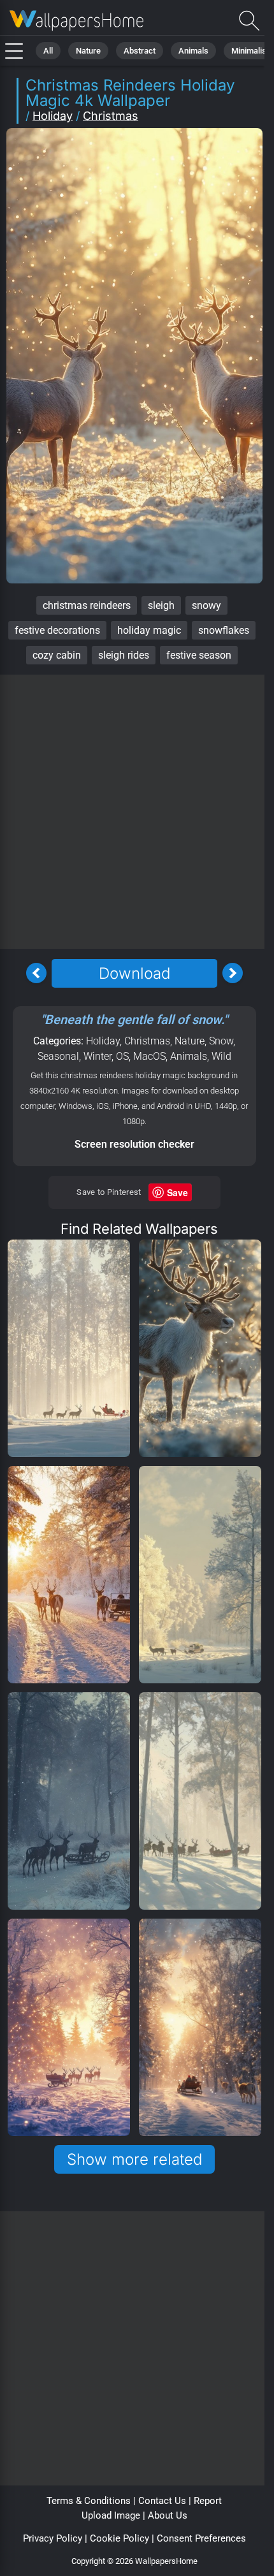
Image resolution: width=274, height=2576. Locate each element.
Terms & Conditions (89, 2501)
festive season (199, 655)
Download (134, 973)
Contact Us (162, 2501)
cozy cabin (57, 655)
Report (208, 2501)
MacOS (149, 1056)
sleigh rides (124, 655)
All (48, 51)
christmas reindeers (87, 605)
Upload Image (111, 2515)
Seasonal (58, 1056)
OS (122, 1056)
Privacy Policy (53, 2538)
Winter (97, 1056)
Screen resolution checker (134, 1144)
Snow (221, 1041)
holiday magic (149, 630)
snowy (206, 605)
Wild (221, 1056)
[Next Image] (233, 973)
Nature (88, 51)
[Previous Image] (36, 973)
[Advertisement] (137, 812)
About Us (168, 2515)
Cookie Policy (119, 2538)
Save (177, 1192)
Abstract (140, 51)
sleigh (161, 605)
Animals (193, 51)
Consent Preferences (201, 2538)
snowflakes (224, 630)
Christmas (111, 116)
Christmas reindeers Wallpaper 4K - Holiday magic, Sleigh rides (76, 21)
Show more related (134, 2159)
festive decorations (57, 630)
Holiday (53, 116)
